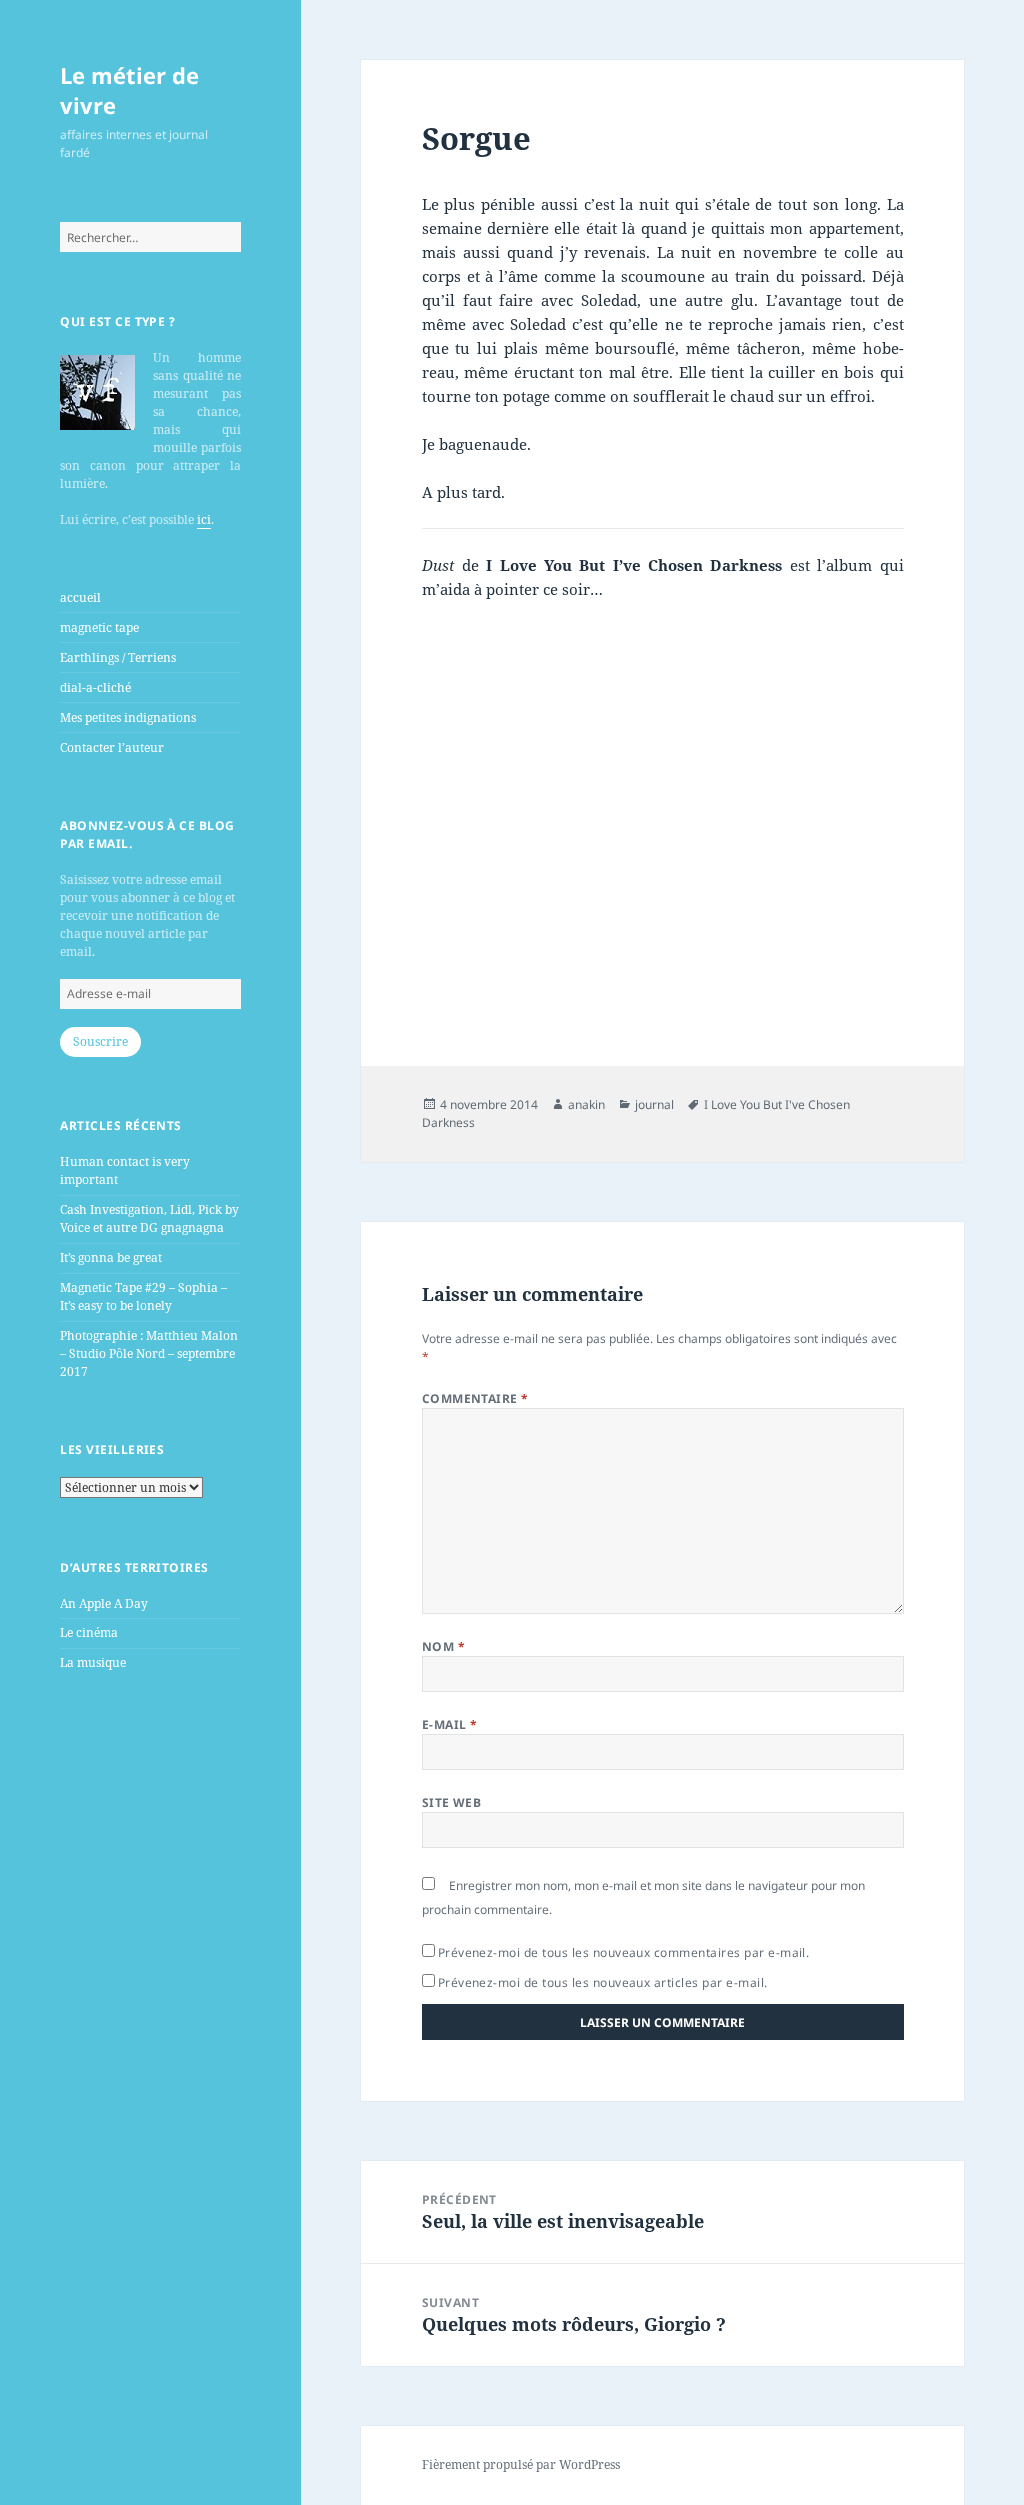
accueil (80, 597)
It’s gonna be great (111, 1257)
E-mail (450, 1724)
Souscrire (100, 1041)
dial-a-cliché (95, 687)
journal (654, 1104)
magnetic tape (99, 627)
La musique (93, 1662)
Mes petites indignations (128, 717)
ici (204, 519)
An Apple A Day (104, 1603)
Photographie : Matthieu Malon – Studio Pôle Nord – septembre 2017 (149, 1353)
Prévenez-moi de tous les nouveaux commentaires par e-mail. (624, 1952)
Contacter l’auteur (112, 747)
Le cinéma (89, 1632)
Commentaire (475, 1398)
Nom (443, 1646)
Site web (452, 1802)
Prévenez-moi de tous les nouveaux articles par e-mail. (603, 1982)
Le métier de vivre (129, 90)
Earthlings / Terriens (118, 657)
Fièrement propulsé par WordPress (521, 2464)
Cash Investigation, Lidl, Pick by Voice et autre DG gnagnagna (149, 1218)
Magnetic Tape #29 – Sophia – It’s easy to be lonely (143, 1296)
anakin (586, 1104)
